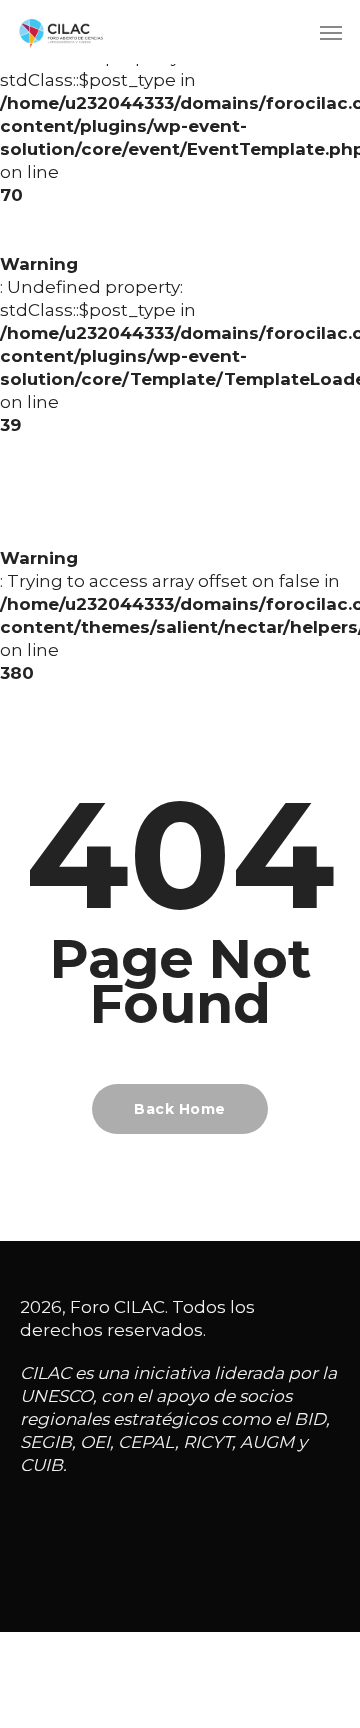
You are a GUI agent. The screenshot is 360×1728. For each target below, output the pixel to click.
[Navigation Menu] (331, 32)
